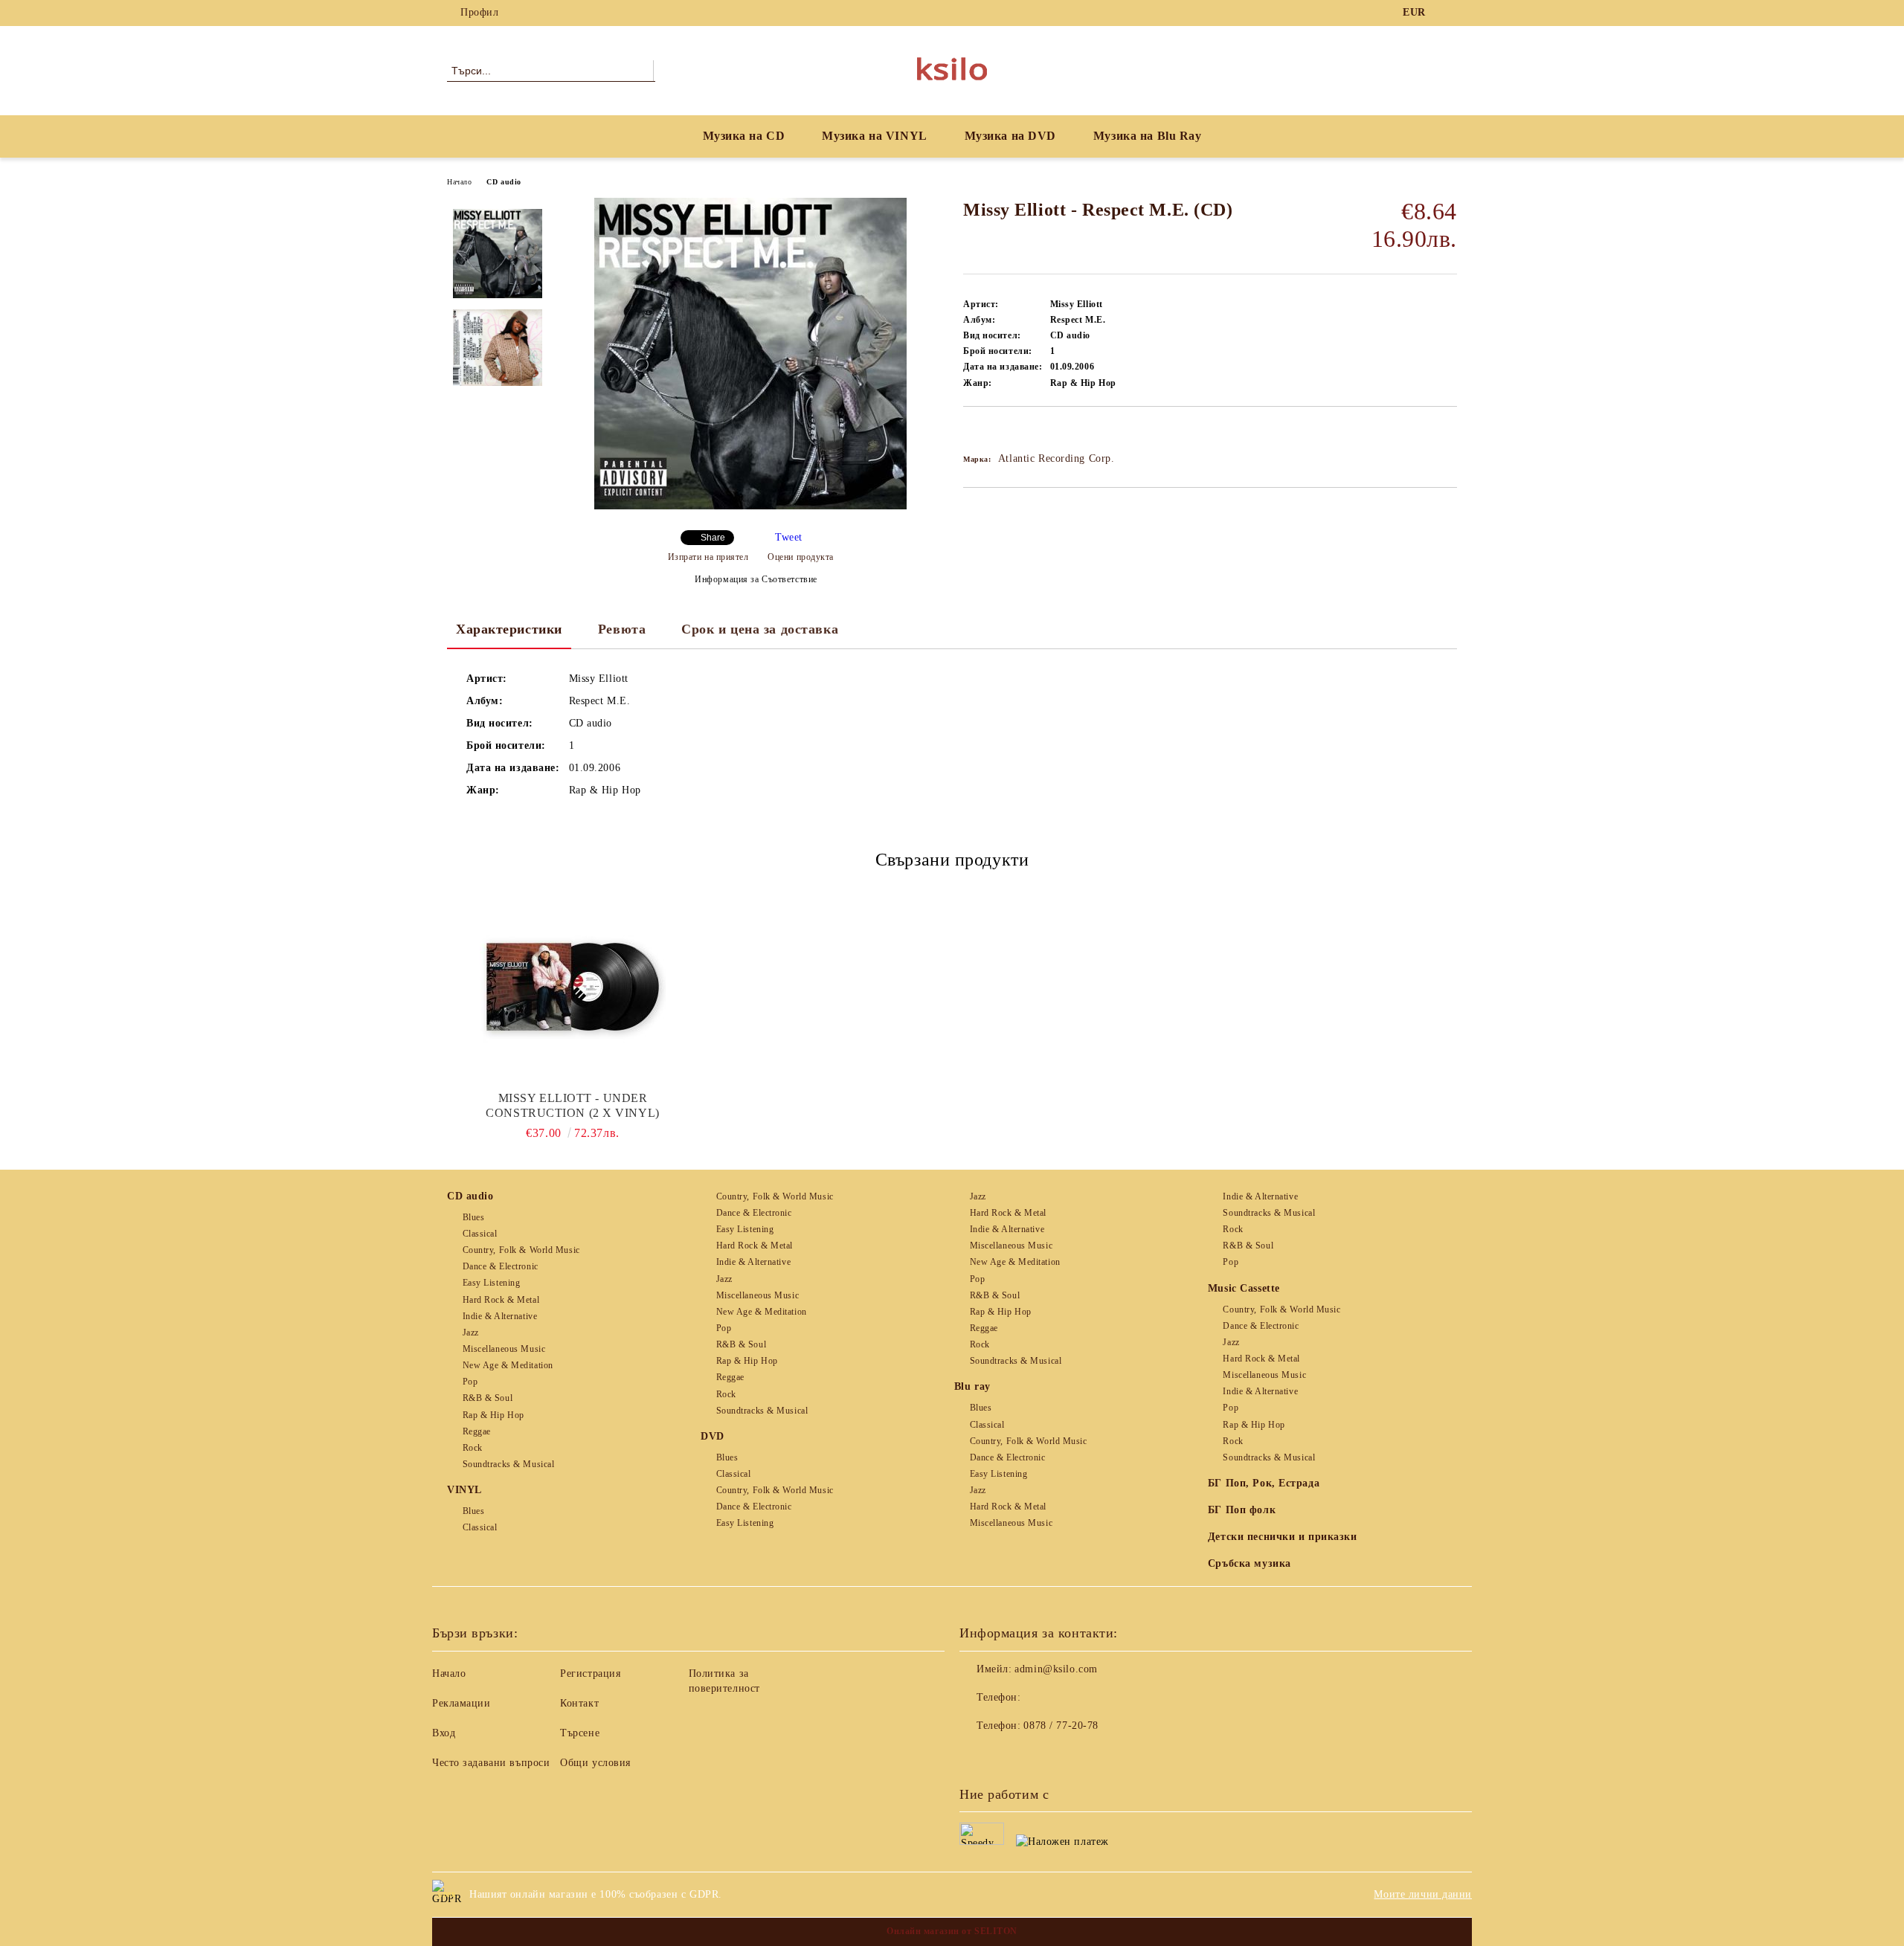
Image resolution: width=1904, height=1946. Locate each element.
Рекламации (461, 1703)
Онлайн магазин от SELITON (952, 1931)
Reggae (477, 1431)
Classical (480, 1234)
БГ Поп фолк (1242, 1510)
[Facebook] (1449, 13)
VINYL (464, 1490)
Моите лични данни (1423, 1894)
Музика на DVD (1010, 136)
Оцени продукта (801, 557)
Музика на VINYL (874, 136)
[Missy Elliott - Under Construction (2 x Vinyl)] (573, 987)
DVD (713, 1436)
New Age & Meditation (508, 1365)
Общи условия (595, 1763)
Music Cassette (1244, 1288)
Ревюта (622, 629)
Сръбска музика (1249, 1563)
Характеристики (509, 629)
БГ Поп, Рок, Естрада (1264, 1483)
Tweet (789, 537)
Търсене (580, 1733)
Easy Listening (491, 1283)
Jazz (471, 1333)
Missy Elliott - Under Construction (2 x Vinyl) (572, 1105)
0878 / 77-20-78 (1061, 1726)
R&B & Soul (488, 1398)
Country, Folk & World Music (521, 1250)
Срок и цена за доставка (760, 629)
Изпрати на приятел (708, 557)
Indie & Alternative (500, 1316)
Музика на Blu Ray (1148, 136)
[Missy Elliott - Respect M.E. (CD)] (750, 506)
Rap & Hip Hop (493, 1415)
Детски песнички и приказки (1283, 1537)
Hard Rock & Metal (501, 1300)
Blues (473, 1217)
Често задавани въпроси (491, 1763)
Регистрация (590, 1673)
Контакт (579, 1703)
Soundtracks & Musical (508, 1464)
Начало (459, 182)
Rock (473, 1448)
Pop (470, 1382)
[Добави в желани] (992, 432)
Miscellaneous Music (504, 1349)
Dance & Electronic (501, 1266)
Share (713, 538)
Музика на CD (744, 136)
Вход (444, 1733)
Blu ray (972, 1386)
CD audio (504, 182)
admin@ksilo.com (1056, 1669)
